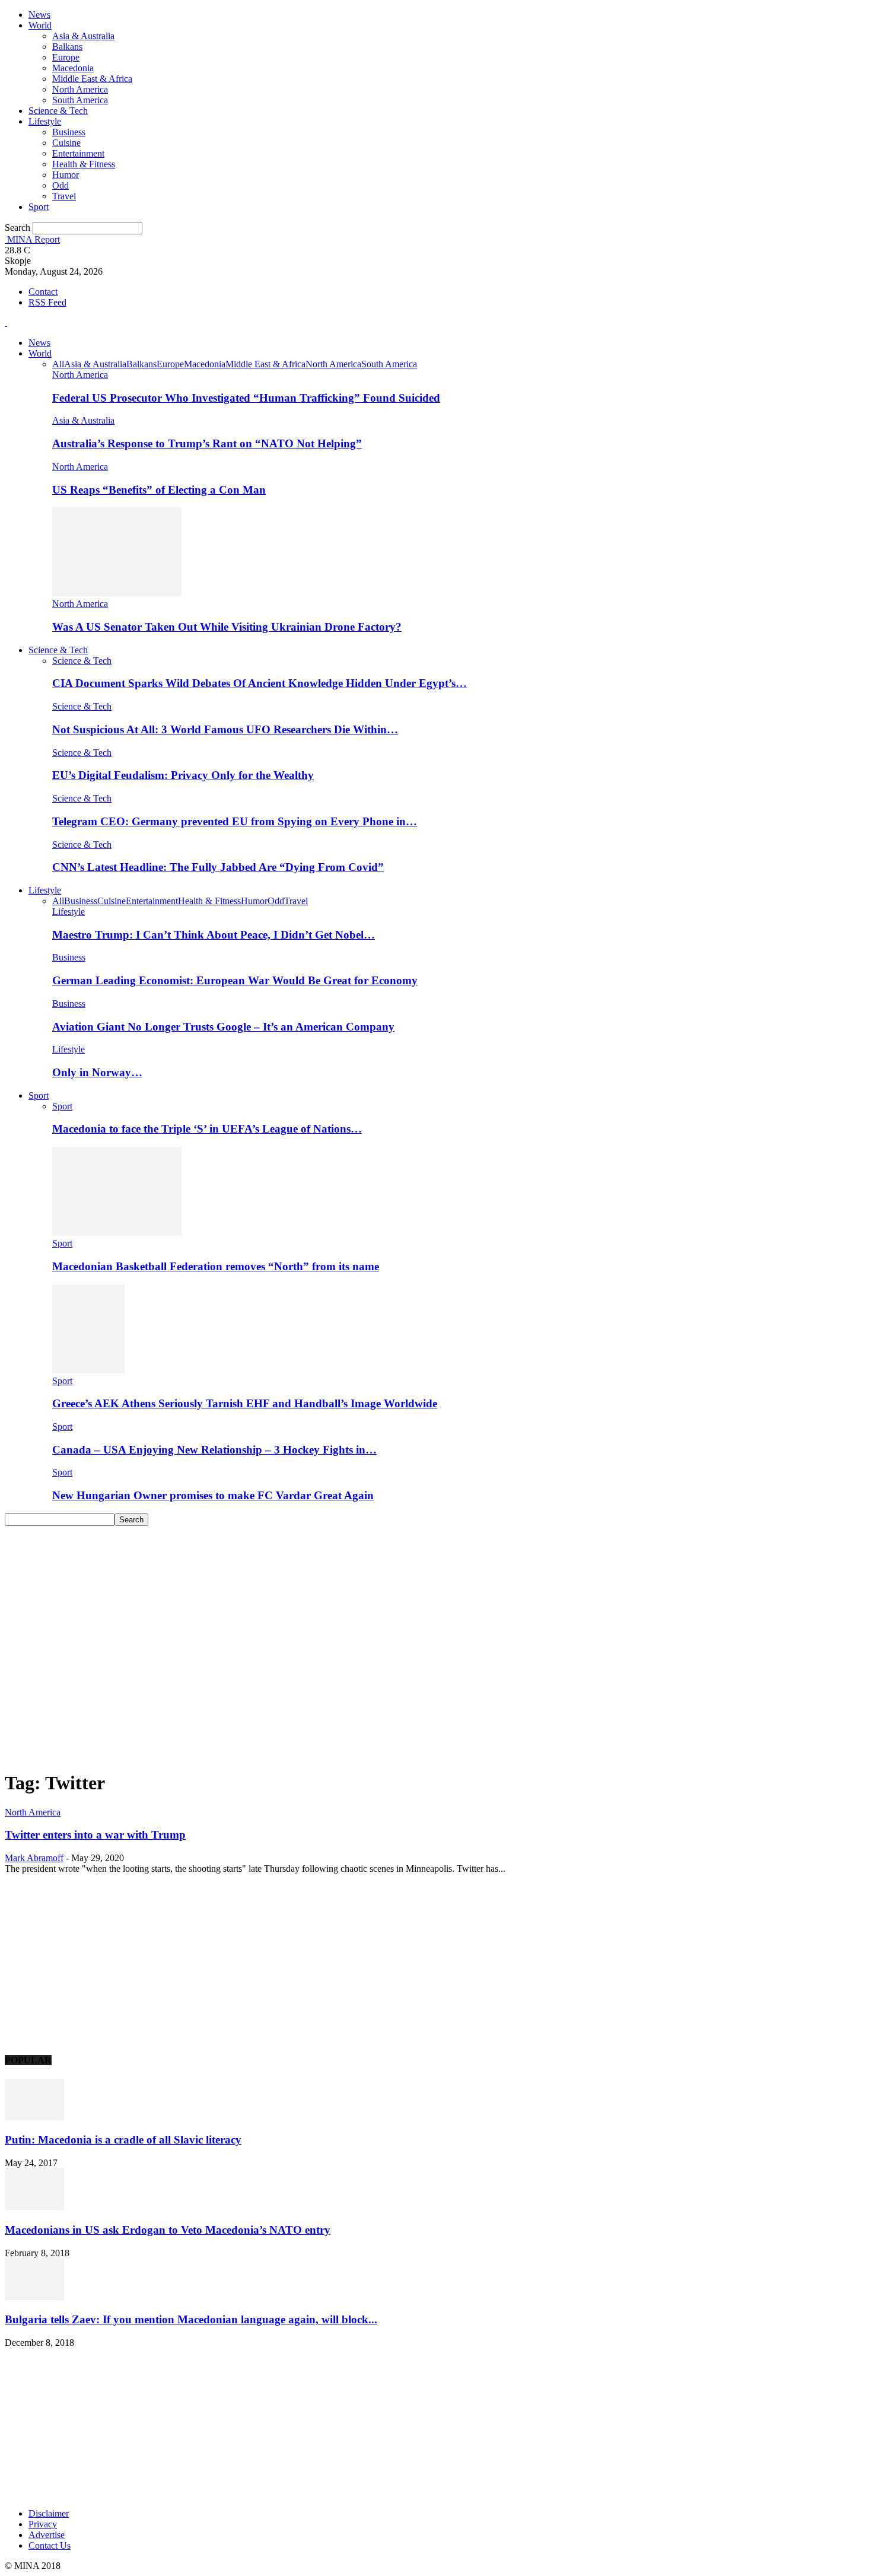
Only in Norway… (97, 1072)
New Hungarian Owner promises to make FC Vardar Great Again (213, 1495)
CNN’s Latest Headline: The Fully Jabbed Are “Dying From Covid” (218, 867)
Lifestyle (45, 121)
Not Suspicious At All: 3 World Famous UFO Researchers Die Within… (225, 729)
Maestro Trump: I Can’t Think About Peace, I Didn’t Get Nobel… (214, 935)
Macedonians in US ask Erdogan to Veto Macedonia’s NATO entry (168, 2230)
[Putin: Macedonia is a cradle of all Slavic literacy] (34, 2117)
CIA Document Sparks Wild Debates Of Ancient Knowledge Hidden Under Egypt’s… (260, 683)
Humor (66, 175)
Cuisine (66, 143)
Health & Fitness (84, 164)
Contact (43, 292)
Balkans (67, 47)
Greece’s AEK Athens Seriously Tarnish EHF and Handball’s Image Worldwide (245, 1403)
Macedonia (73, 68)
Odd (61, 185)
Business (69, 132)
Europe (66, 57)
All (58, 364)
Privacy (43, 2524)
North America (80, 89)
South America (80, 100)
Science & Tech (58, 111)
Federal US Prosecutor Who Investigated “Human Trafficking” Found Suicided (246, 398)
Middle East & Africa (92, 79)
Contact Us (50, 2545)
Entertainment (78, 153)
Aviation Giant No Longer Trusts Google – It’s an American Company (223, 1027)
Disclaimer (49, 2513)
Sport (39, 207)
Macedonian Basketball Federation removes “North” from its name (216, 1266)
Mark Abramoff (34, 1858)
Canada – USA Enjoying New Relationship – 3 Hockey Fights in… (214, 1450)
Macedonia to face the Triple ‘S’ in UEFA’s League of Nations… (207, 1129)
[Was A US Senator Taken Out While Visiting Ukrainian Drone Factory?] (117, 593)
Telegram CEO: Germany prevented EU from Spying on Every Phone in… (235, 821)
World (40, 25)
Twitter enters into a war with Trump (95, 1835)
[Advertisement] (436, 1615)
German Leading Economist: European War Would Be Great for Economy (235, 980)
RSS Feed (47, 302)
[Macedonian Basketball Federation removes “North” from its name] (117, 1233)
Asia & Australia (83, 36)
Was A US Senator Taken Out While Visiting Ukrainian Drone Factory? (227, 627)
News (39, 15)
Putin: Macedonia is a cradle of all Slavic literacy (123, 2140)
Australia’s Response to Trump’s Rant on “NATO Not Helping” (207, 443)
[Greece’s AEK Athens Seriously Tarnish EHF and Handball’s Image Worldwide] (88, 1370)
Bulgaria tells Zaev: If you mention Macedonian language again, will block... (191, 2319)
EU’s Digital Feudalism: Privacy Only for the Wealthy (183, 775)
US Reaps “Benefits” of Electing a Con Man (159, 490)
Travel (64, 196)
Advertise (47, 2535)
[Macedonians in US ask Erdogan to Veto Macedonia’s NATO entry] (34, 2207)
